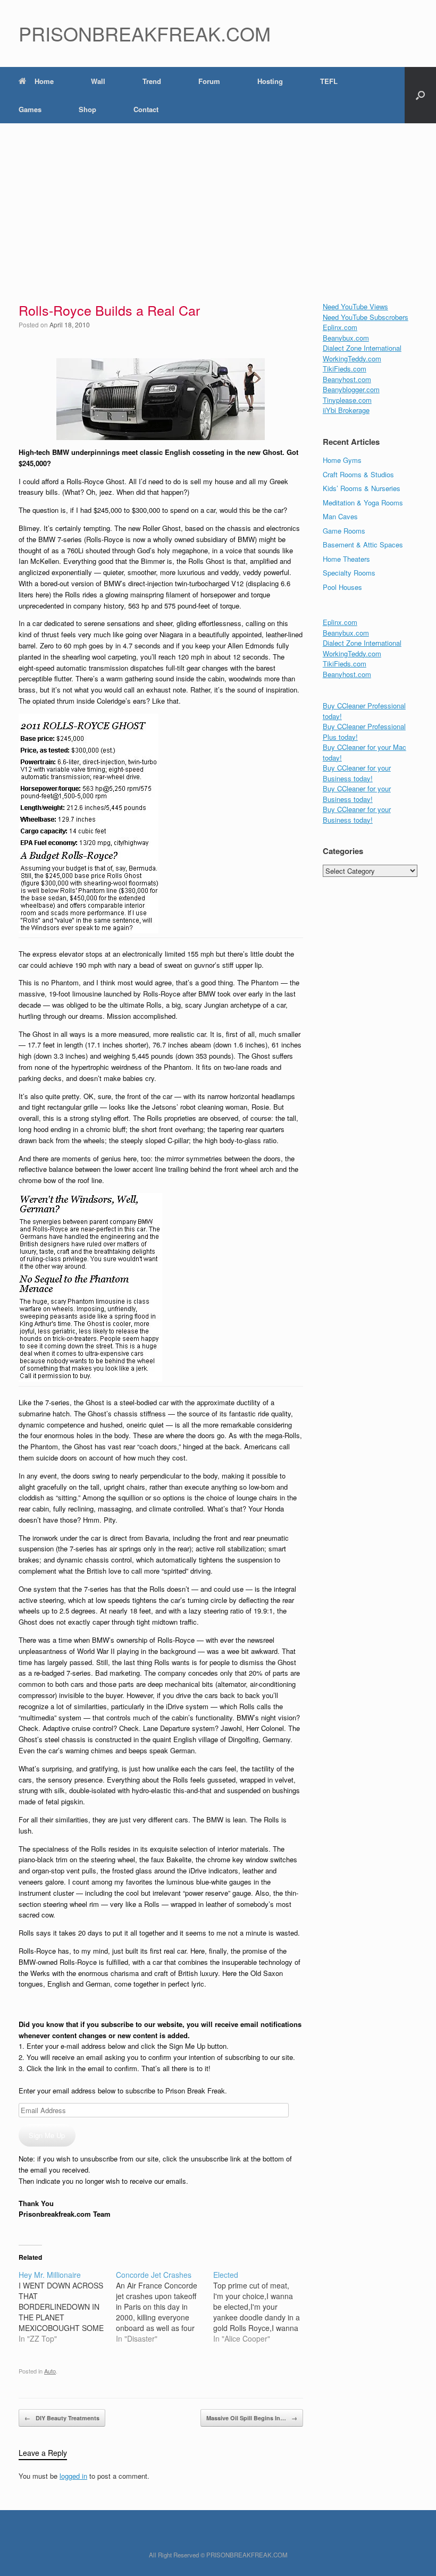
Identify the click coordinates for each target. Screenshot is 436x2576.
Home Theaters (346, 559)
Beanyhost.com (347, 379)
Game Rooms (344, 531)
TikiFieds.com (345, 369)
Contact (146, 109)
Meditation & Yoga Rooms (363, 502)
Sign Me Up (47, 2135)
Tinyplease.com (347, 400)
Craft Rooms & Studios (358, 474)
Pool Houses (342, 587)
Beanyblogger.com (351, 389)
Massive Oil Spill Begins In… (252, 2418)
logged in (73, 2476)
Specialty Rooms (349, 573)
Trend (152, 81)
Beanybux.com (346, 338)
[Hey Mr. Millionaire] (67, 2307)
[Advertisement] (218, 203)
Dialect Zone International (362, 348)
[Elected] (262, 2307)
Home (44, 81)
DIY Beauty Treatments (62, 2418)
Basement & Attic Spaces (363, 544)
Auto (50, 2371)
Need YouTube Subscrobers (366, 317)
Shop (87, 109)
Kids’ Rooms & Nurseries (362, 488)
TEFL (329, 81)
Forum (209, 81)
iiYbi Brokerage (346, 410)
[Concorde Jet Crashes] (165, 2307)
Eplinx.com (340, 327)
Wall (98, 81)
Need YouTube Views (355, 306)
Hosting (270, 81)
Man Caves (340, 516)
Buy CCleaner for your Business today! (357, 773)
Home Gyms (342, 460)
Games (30, 109)
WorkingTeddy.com (352, 358)
